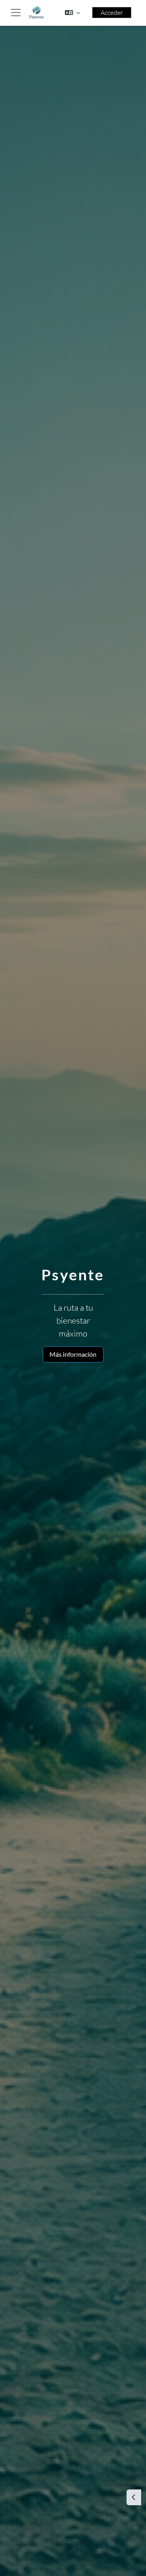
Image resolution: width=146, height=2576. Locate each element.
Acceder (112, 13)
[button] (72, 13)
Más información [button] (73, 1354)
